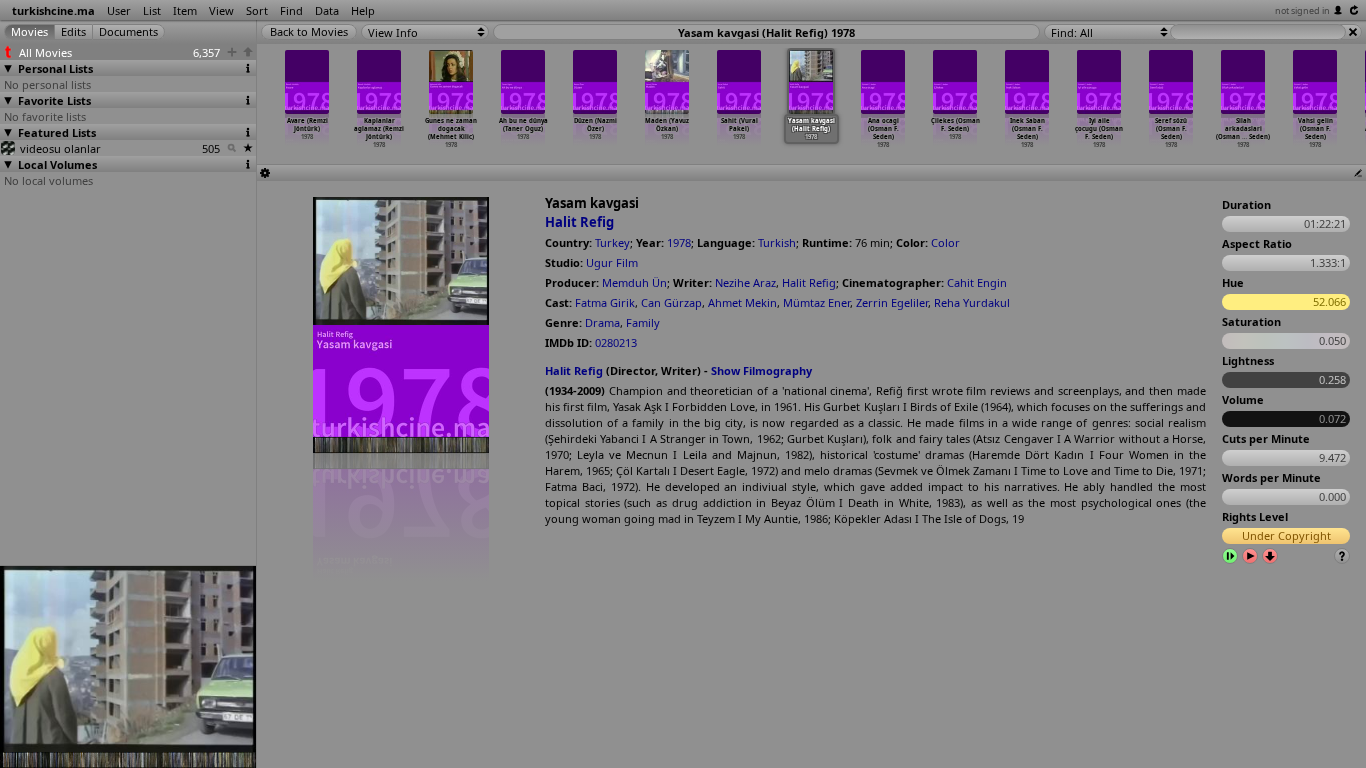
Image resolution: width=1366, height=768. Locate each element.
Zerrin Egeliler (892, 302)
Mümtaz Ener (816, 302)
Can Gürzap (671, 302)
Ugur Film (612, 262)
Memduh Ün (634, 282)
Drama (602, 322)
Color (945, 242)
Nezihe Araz (745, 282)
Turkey (612, 242)
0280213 (616, 342)
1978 (679, 242)
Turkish (777, 242)
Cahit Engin (977, 282)
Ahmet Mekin (742, 302)
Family (643, 322)
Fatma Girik (605, 302)
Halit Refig (579, 222)
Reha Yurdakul (972, 302)
